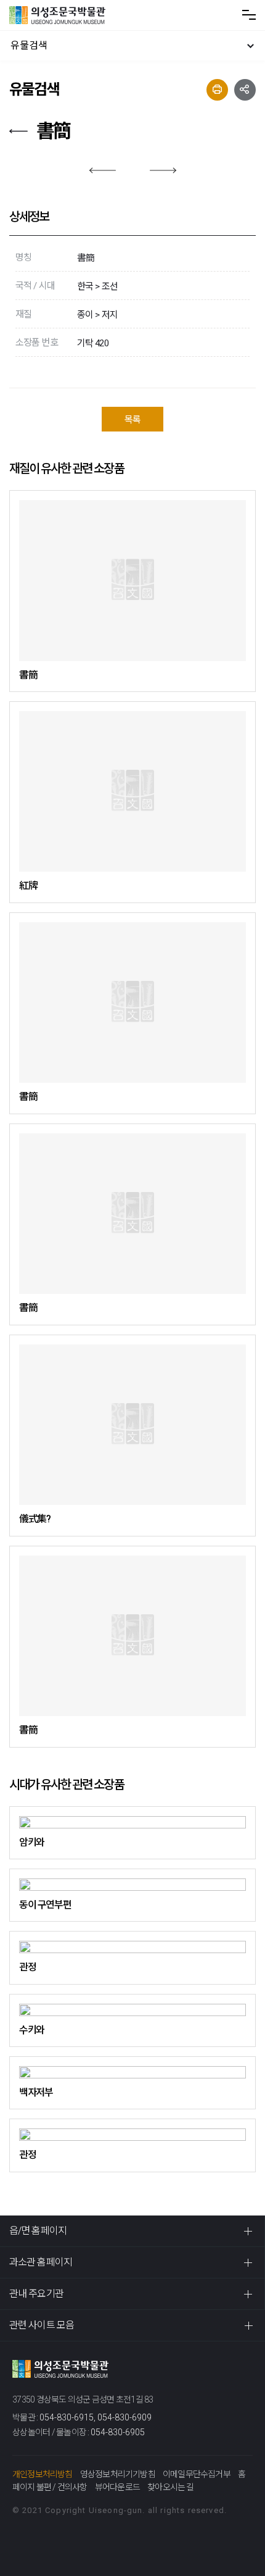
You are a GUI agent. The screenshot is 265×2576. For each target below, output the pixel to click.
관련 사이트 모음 (42, 2325)
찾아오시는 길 (170, 2487)
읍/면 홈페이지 (38, 2231)
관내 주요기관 (36, 2294)
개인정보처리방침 (43, 2474)
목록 (132, 420)
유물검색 (29, 45)
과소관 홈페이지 (41, 2262)
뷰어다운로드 (117, 2487)
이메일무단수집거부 (197, 2474)
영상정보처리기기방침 (118, 2474)
